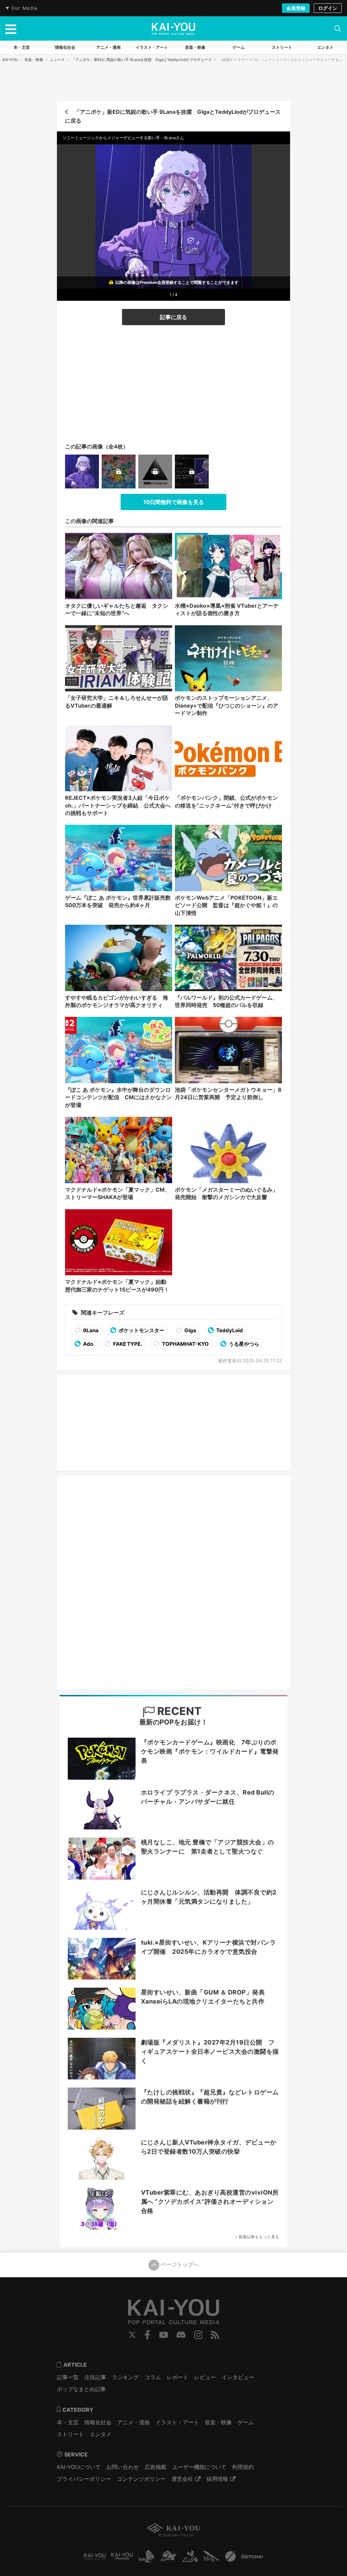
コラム (153, 2377)
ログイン (328, 8)
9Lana (90, 1330)
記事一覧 (68, 2377)
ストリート (70, 2434)
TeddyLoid (229, 1330)
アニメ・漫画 (134, 2422)
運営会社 (182, 2479)
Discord (181, 2335)
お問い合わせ (123, 2467)
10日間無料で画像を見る (174, 502)
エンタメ (101, 2434)
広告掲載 (156, 2467)
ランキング (125, 2377)
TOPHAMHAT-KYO (185, 1344)
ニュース (57, 60)
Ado (88, 1344)
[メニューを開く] (11, 28)
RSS (215, 2335)
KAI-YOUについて (79, 2467)
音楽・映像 (34, 60)
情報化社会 (98, 2422)
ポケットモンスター (141, 1330)
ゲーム (246, 2422)
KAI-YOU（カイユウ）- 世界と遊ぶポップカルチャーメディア (173, 29)
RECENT (178, 1711)
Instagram (198, 2335)
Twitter (132, 2335)
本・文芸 (68, 2422)
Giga (190, 1330)
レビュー (205, 2377)
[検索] (338, 28)
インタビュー (238, 2377)
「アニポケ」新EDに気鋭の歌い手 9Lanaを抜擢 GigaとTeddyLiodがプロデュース (142, 60)
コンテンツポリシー (141, 2479)
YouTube (164, 2335)
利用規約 (243, 2467)
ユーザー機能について (199, 2467)
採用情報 (217, 2479)
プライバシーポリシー (84, 2479)
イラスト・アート (177, 2422)
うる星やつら (243, 1344)
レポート (178, 2377)
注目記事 (95, 2377)
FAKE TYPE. (127, 1344)
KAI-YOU (10, 60)
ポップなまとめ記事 (81, 2389)
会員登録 (296, 8)
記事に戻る (173, 317)
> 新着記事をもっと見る (257, 2237)
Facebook (147, 2335)
